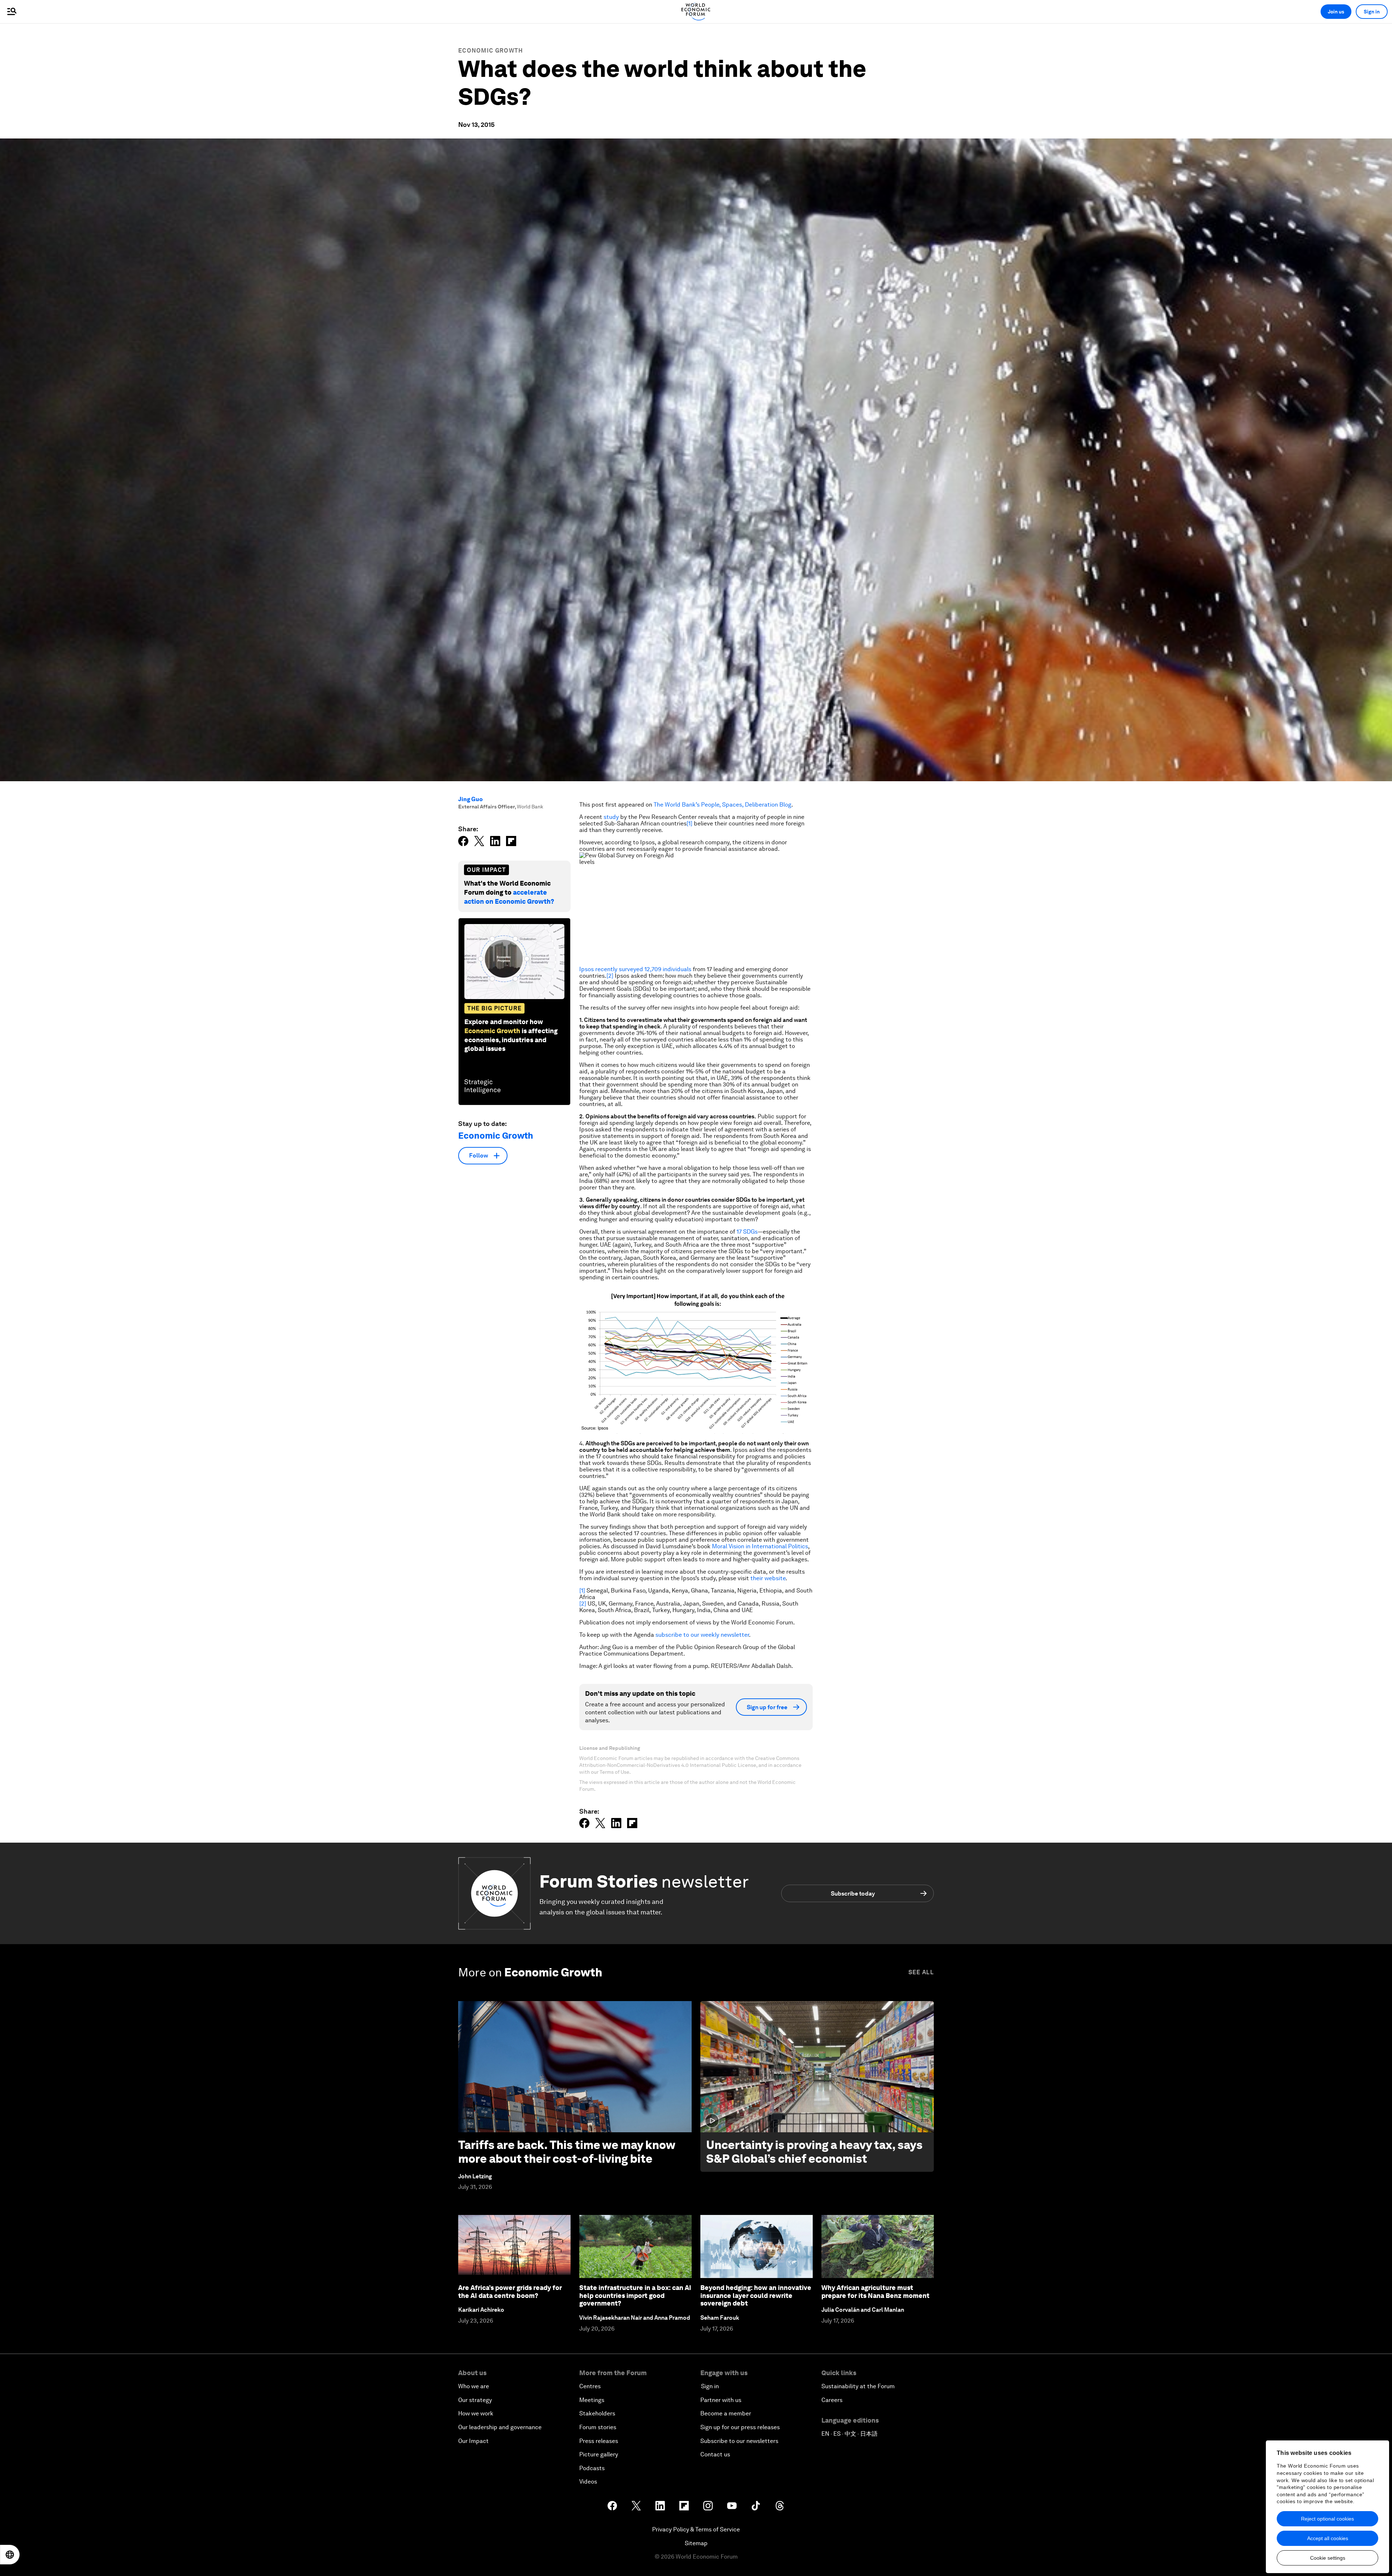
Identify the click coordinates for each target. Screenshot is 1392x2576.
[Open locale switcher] (10, 2555)
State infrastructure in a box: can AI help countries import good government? (635, 2295)
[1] (689, 823)
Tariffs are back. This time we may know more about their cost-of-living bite (567, 2152)
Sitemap (696, 2543)
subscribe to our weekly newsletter (702, 1635)
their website (768, 1578)
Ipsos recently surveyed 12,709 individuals (635, 969)
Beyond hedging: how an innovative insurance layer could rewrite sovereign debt (756, 2295)
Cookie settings (1328, 2558)
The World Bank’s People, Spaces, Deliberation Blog (722, 805)
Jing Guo (471, 799)
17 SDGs (747, 1232)
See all (921, 1972)
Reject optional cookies (1327, 2519)
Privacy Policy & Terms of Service (696, 2529)
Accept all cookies (1328, 2538)
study (611, 817)
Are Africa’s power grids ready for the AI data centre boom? (510, 2292)
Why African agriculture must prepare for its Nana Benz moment (875, 2292)
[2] (610, 976)
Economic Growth (491, 51)
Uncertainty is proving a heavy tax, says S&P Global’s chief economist (814, 2152)
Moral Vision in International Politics (760, 1546)
